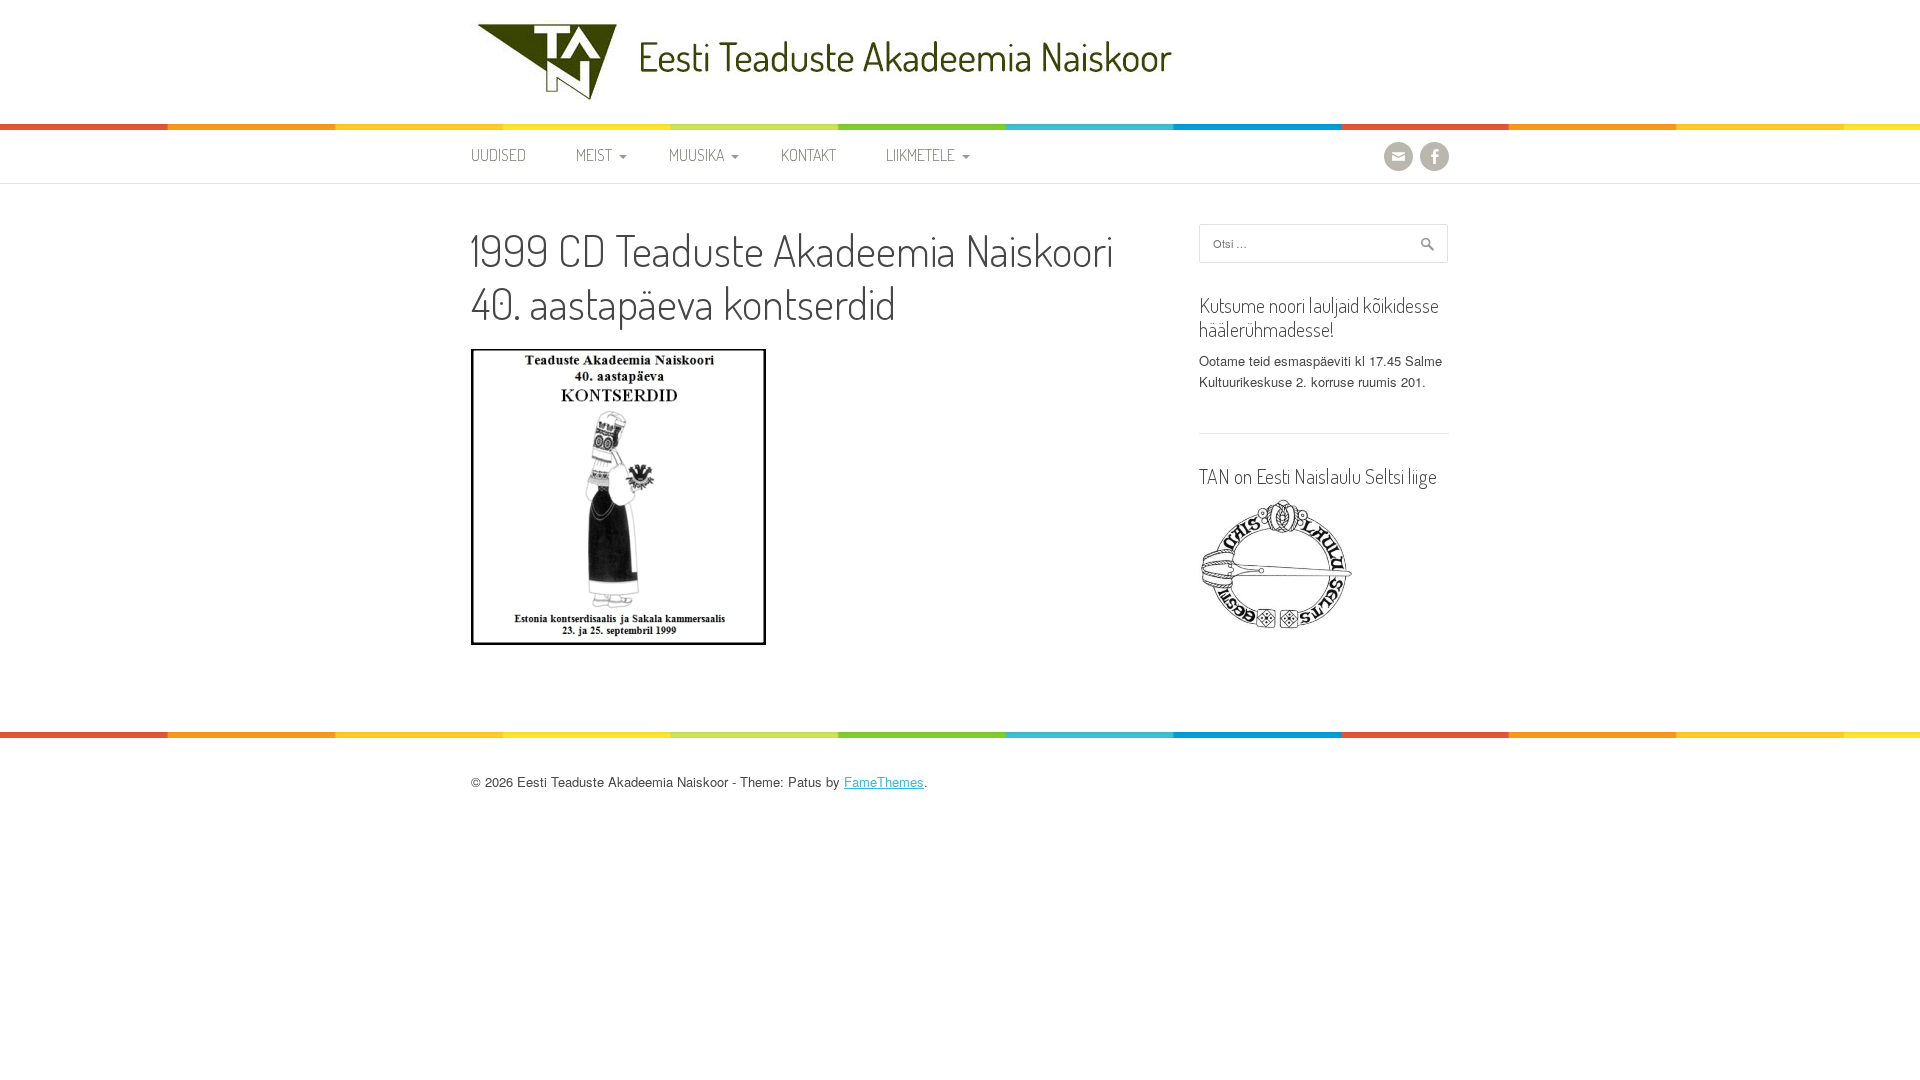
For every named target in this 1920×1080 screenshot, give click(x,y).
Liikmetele (920, 155)
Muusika (696, 155)
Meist (594, 155)
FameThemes (884, 781)
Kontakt (808, 155)
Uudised (498, 155)
